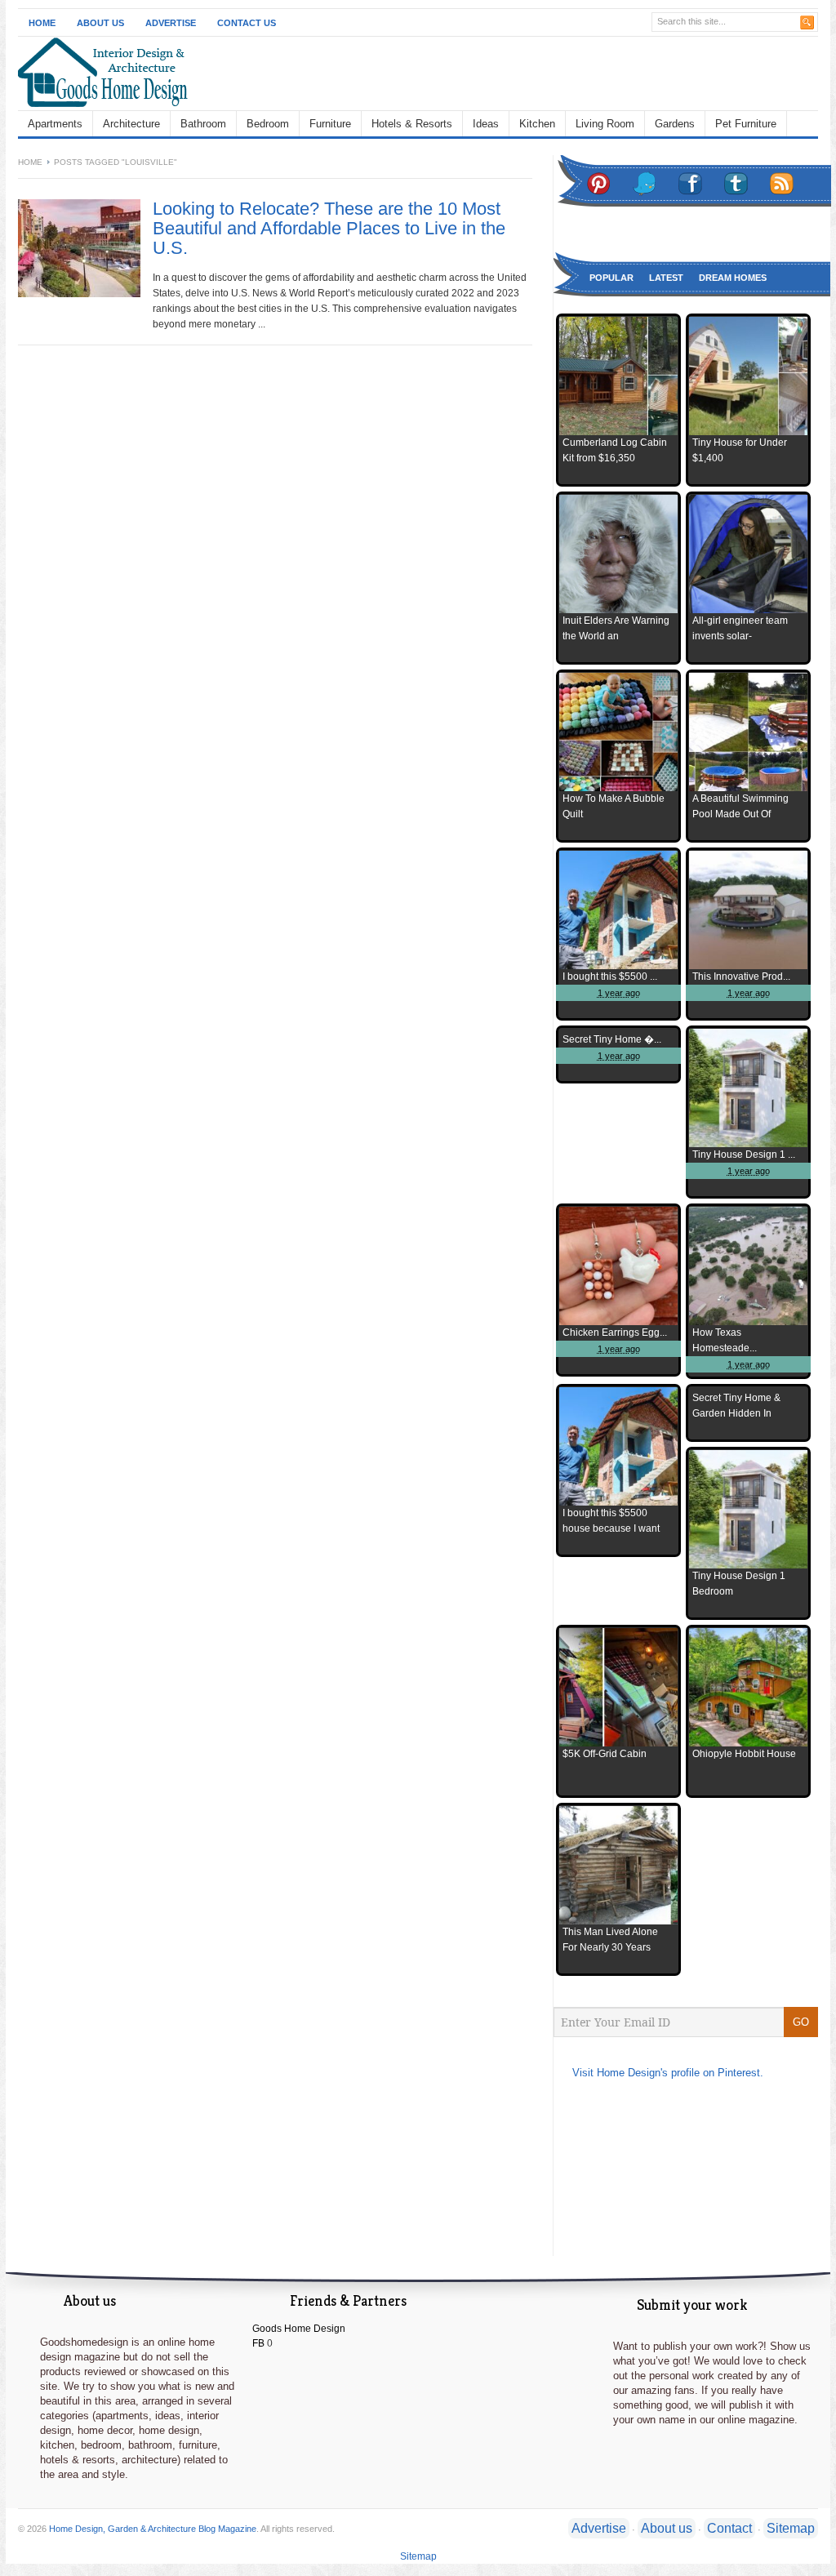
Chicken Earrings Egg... (615, 1332)
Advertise (171, 23)
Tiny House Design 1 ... (744, 1155)
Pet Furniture (746, 124)
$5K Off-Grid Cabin (605, 1754)
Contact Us (247, 23)
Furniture (330, 124)
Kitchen (537, 124)
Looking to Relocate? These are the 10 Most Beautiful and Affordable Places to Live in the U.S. (329, 228)
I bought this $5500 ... (610, 977)
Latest (666, 278)
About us (667, 2528)
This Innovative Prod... (741, 977)
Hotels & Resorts (412, 124)
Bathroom (203, 124)
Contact (729, 2528)
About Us (100, 23)
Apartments (55, 124)
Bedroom (268, 124)
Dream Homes (733, 278)
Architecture (131, 124)
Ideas (486, 124)
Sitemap (791, 2528)
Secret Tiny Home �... (612, 1039)
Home (42, 23)
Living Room (605, 124)
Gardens (675, 124)
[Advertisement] (529, 73)
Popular (611, 278)
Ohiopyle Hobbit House (744, 1754)
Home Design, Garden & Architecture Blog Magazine (153, 2529)
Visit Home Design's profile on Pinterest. (668, 2073)
